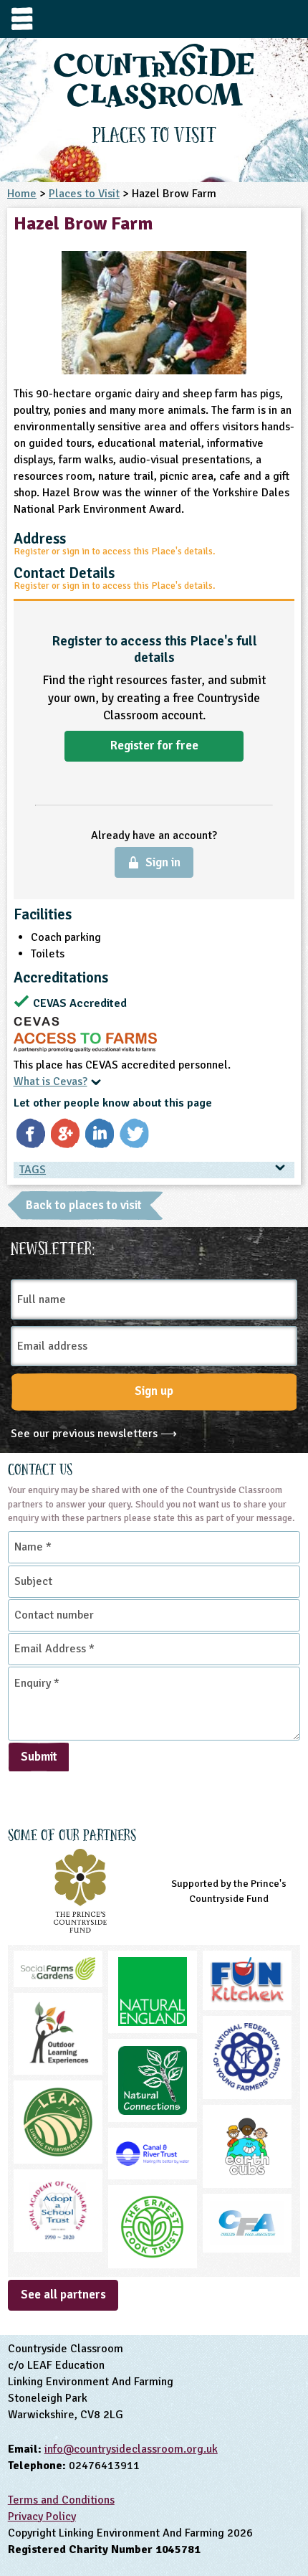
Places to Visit (84, 194)
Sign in (163, 862)
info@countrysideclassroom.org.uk (131, 2449)
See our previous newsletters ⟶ (94, 1434)
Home (22, 194)
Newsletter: (53, 1246)
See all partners (63, 2295)
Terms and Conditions (61, 2500)
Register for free (154, 745)
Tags (33, 1170)
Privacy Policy (42, 2516)
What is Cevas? (50, 1081)
